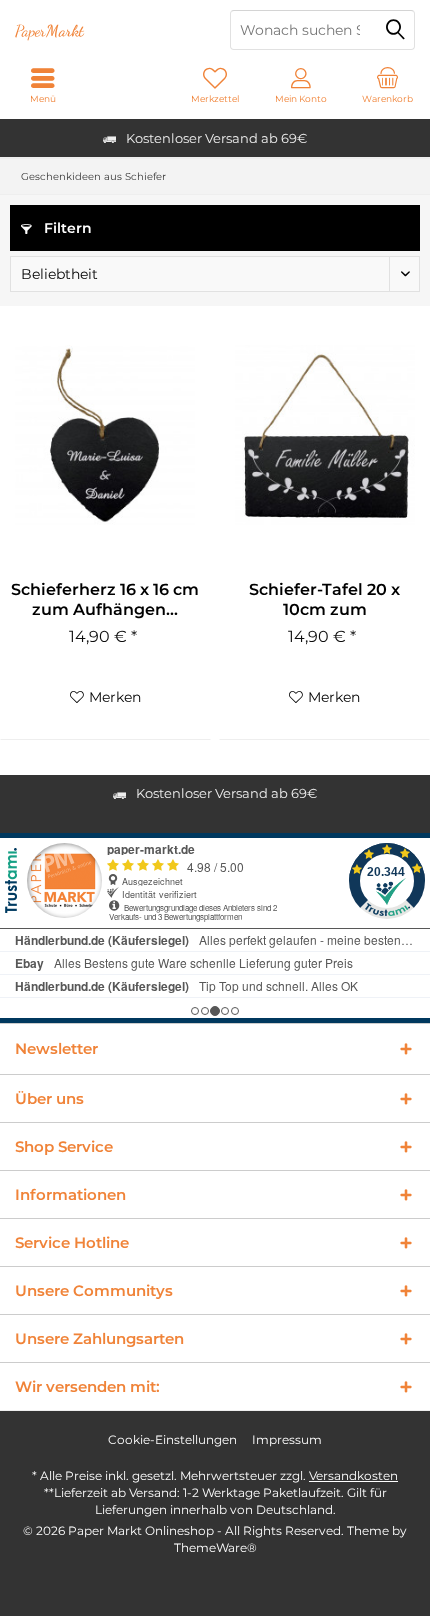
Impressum (287, 1439)
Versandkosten (353, 1475)
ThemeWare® (215, 1547)
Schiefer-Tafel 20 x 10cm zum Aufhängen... (324, 600)
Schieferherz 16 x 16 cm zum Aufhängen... (105, 599)
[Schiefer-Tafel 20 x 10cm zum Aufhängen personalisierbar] (324, 435)
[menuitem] (387, 85)
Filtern (66, 228)
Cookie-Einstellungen (172, 1439)
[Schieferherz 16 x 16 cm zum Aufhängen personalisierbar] (105, 435)
